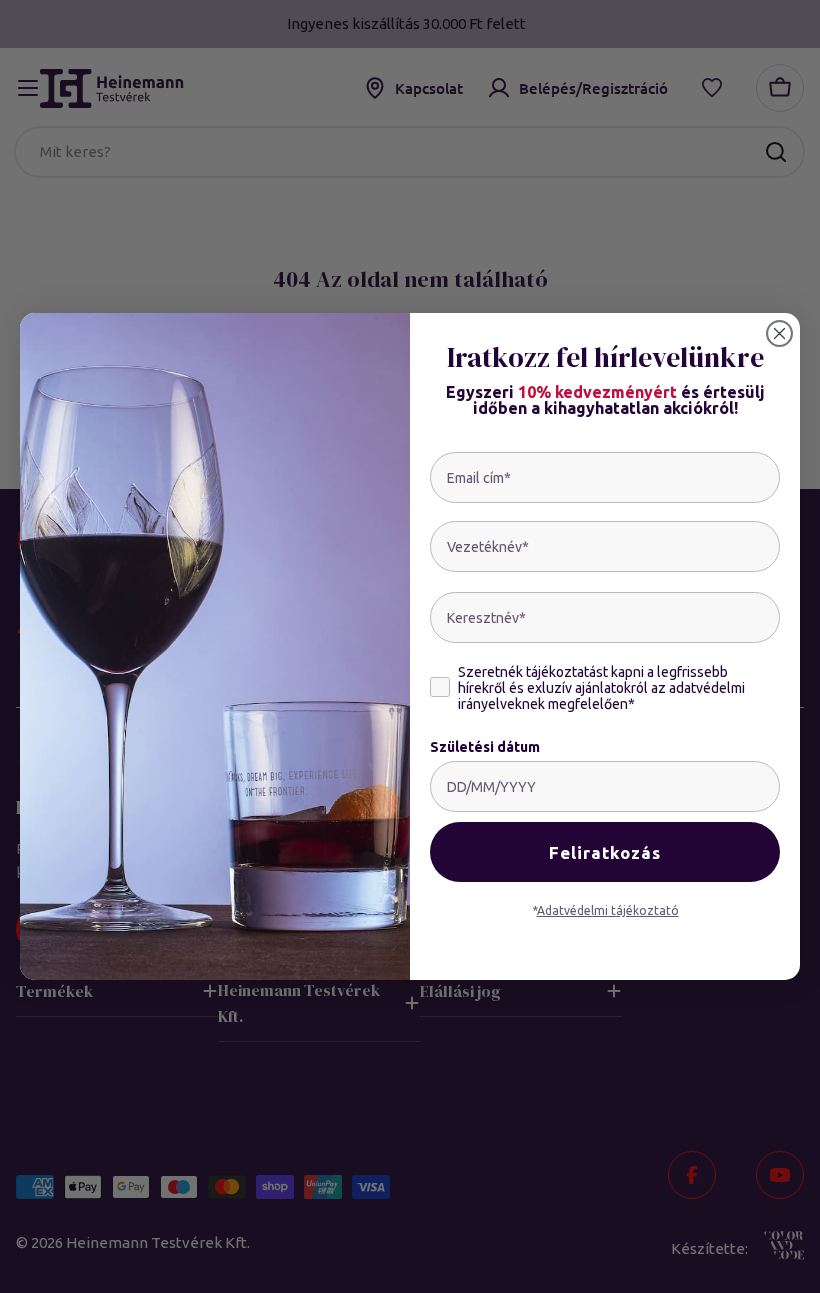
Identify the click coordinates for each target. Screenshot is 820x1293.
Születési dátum (485, 747)
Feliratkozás (605, 852)
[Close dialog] (779, 333)
